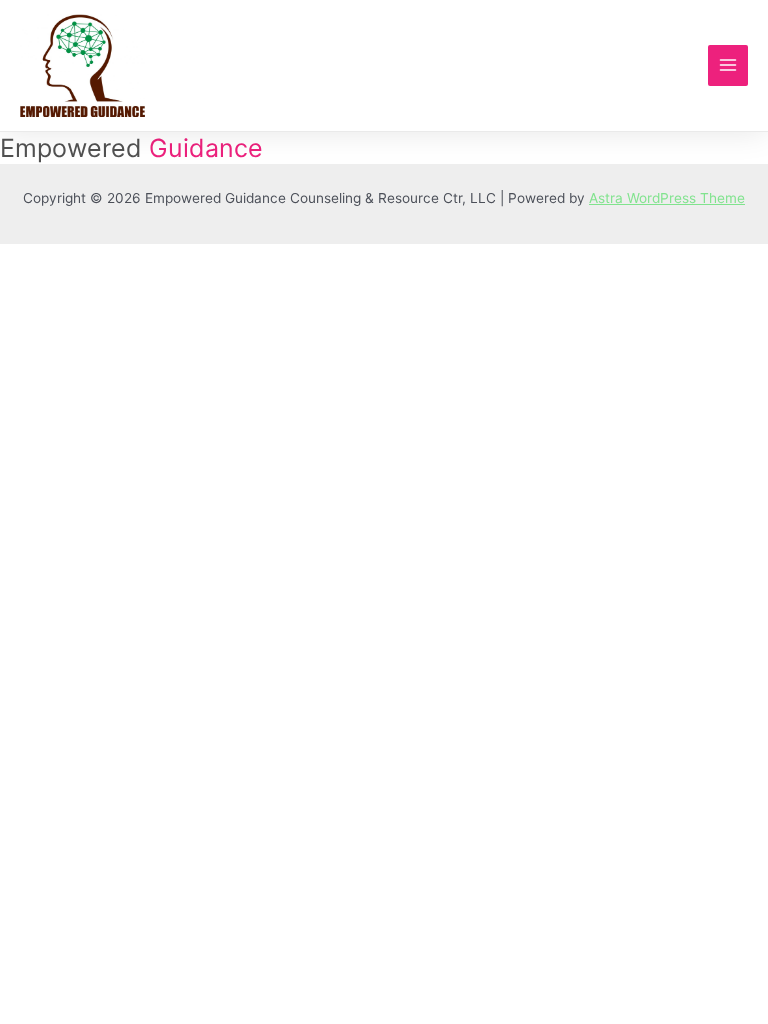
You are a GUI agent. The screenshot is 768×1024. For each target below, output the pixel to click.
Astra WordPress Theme (667, 198)
